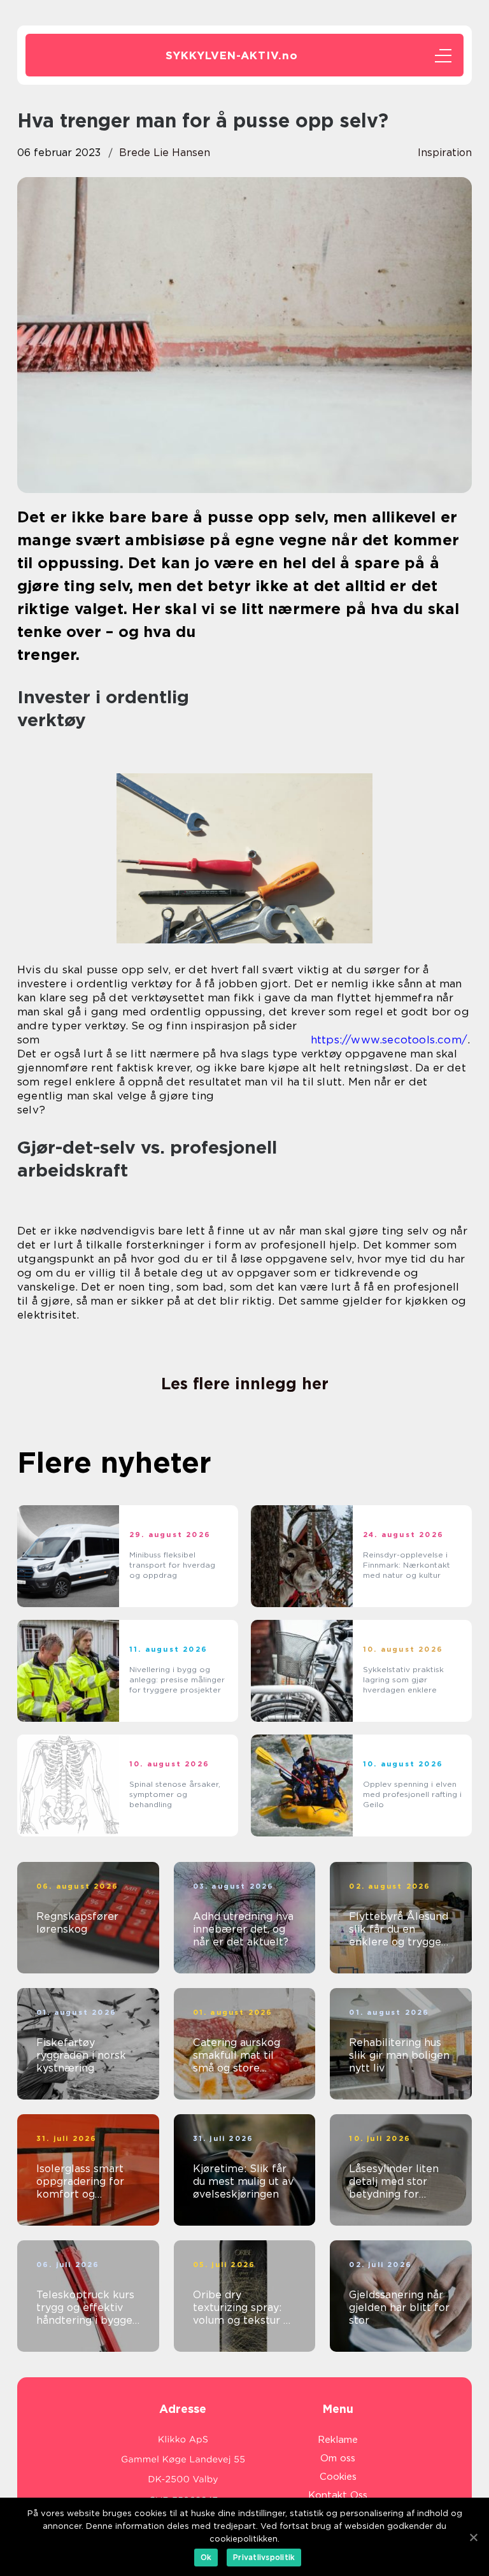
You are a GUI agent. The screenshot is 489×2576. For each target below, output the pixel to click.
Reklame (338, 2440)
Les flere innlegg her (245, 1384)
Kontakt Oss (338, 2495)
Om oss (338, 2458)
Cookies (338, 2477)
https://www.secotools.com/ (389, 1040)
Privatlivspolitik (264, 2557)
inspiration (445, 153)
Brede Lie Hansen (165, 153)
